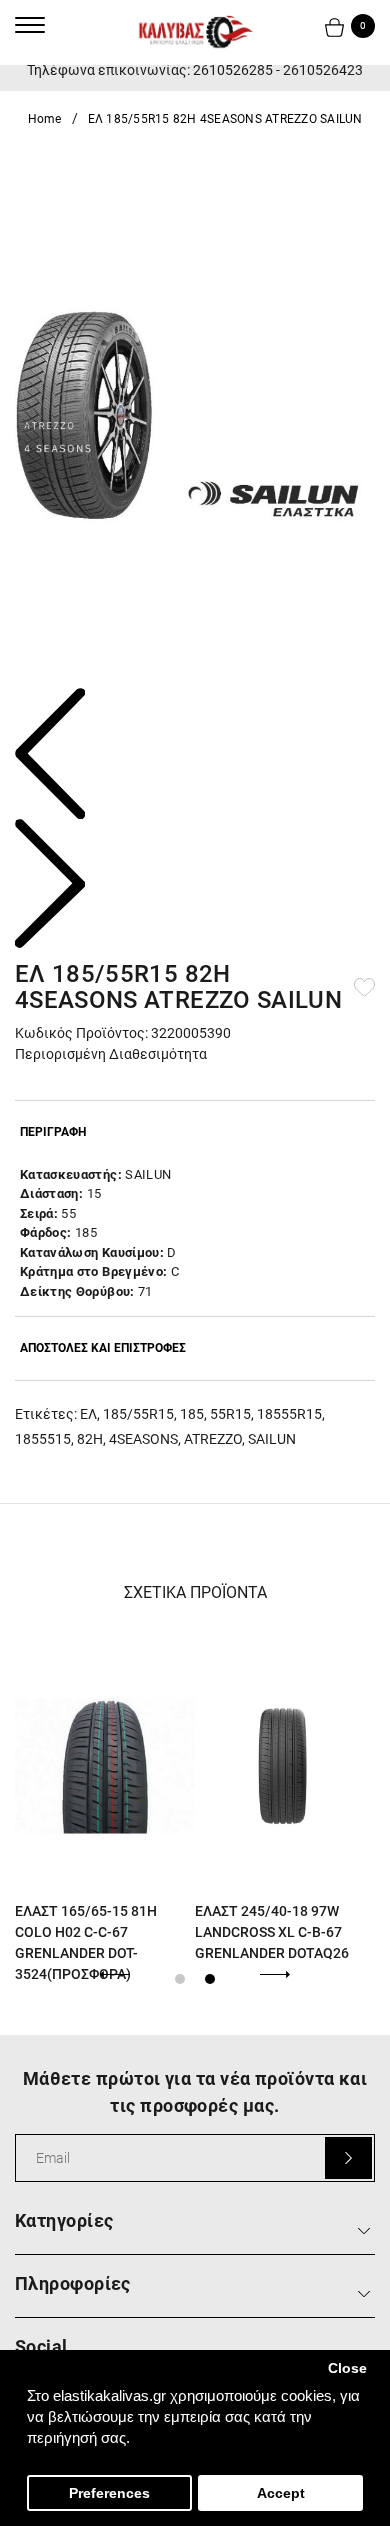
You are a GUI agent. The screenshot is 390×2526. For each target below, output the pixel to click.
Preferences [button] (109, 2493)
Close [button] (347, 2368)
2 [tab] (210, 1979)
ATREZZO (213, 1439)
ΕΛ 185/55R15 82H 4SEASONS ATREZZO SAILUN (225, 119)
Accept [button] (281, 2493)
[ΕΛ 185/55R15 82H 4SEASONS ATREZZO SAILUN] (195, 418)
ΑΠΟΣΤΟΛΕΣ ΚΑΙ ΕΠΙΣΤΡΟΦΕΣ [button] (103, 1348)
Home (45, 119)
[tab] (195, 1132)
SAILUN (272, 1439)
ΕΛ (88, 1414)
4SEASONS (143, 1439)
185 (192, 1414)
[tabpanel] (105, 1808)
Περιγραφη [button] (53, 1132)
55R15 (230, 1414)
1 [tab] (180, 1979)
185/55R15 (138, 1414)
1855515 (43, 1439)
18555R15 (289, 1414)
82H (90, 1439)
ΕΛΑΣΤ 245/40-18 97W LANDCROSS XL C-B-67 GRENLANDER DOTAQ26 (272, 1932)
